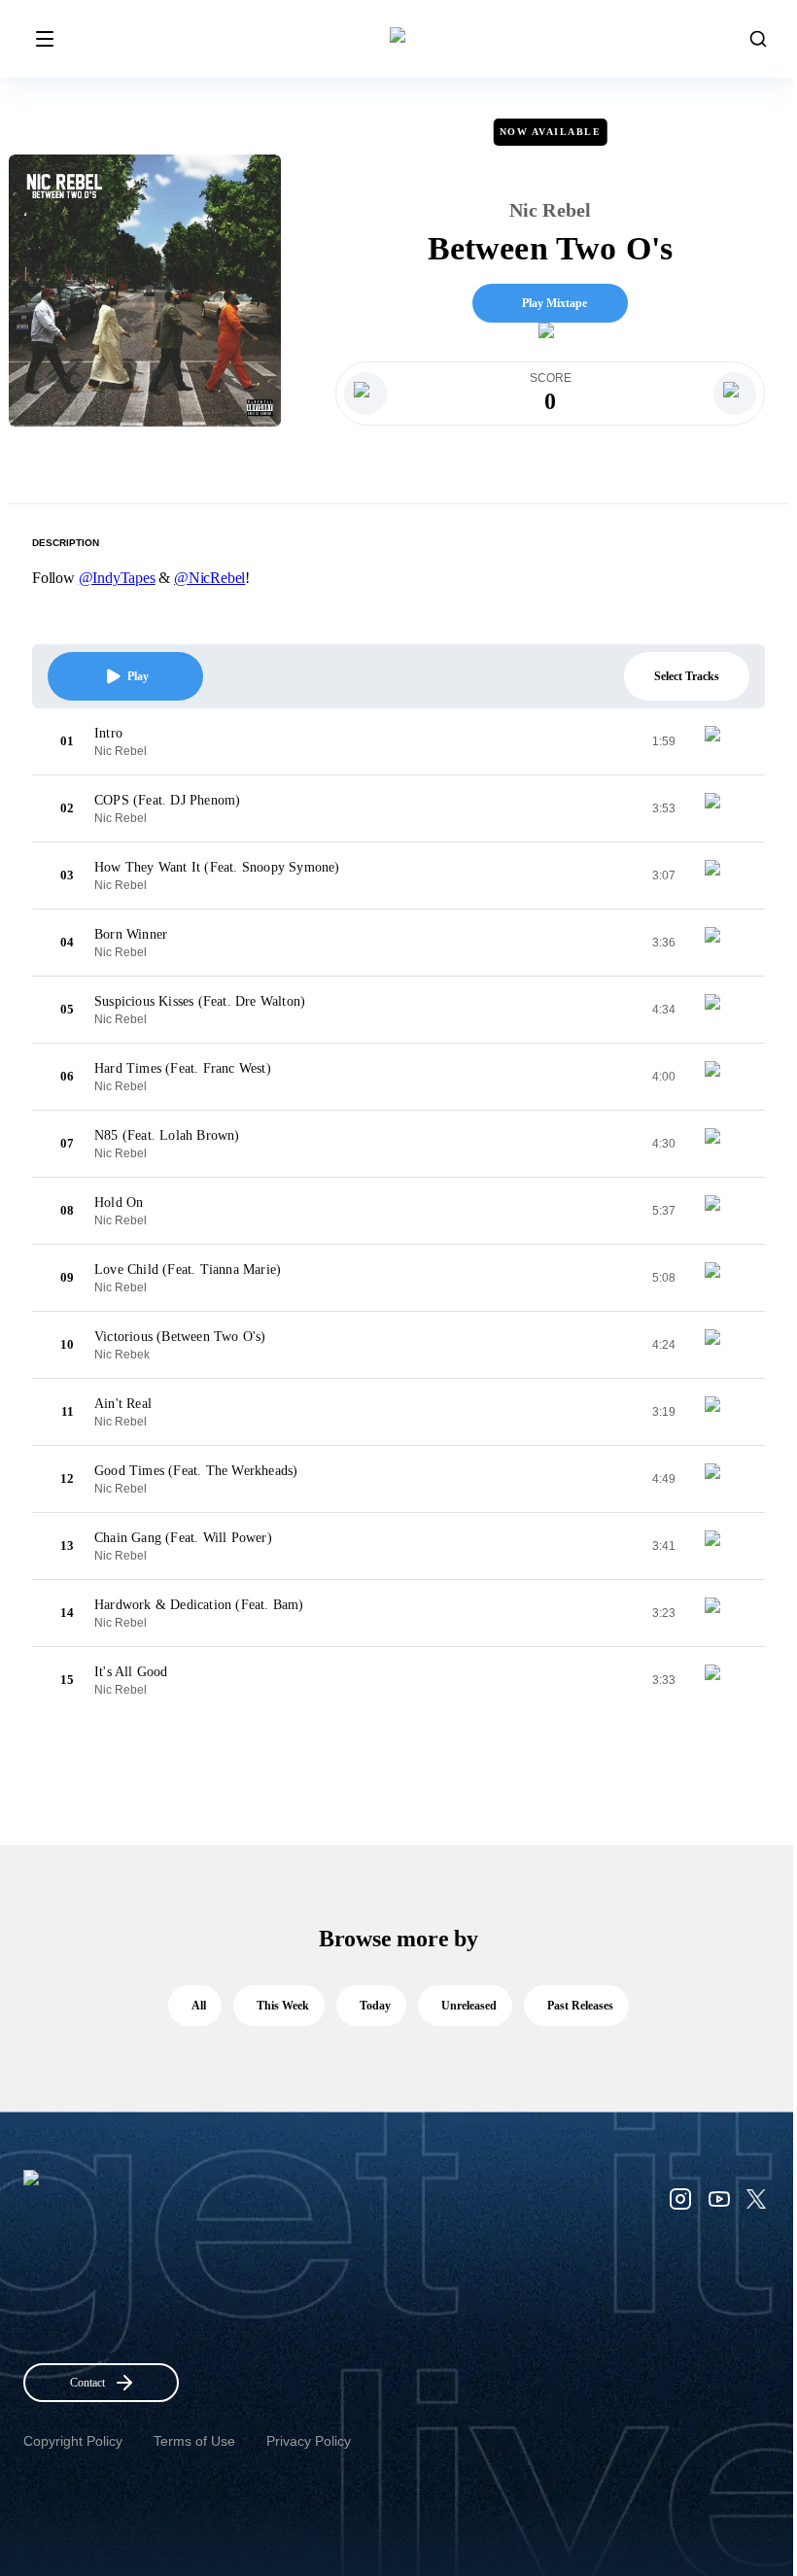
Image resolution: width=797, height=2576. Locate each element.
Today (375, 2006)
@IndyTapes (117, 578)
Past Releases (580, 2006)
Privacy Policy (309, 2441)
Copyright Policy (73, 2441)
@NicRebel (209, 578)
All (199, 2006)
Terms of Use (194, 2441)
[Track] (720, 741)
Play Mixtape (554, 303)
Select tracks (687, 676)
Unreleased (469, 2006)
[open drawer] (45, 39)
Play (138, 676)
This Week (283, 2006)
